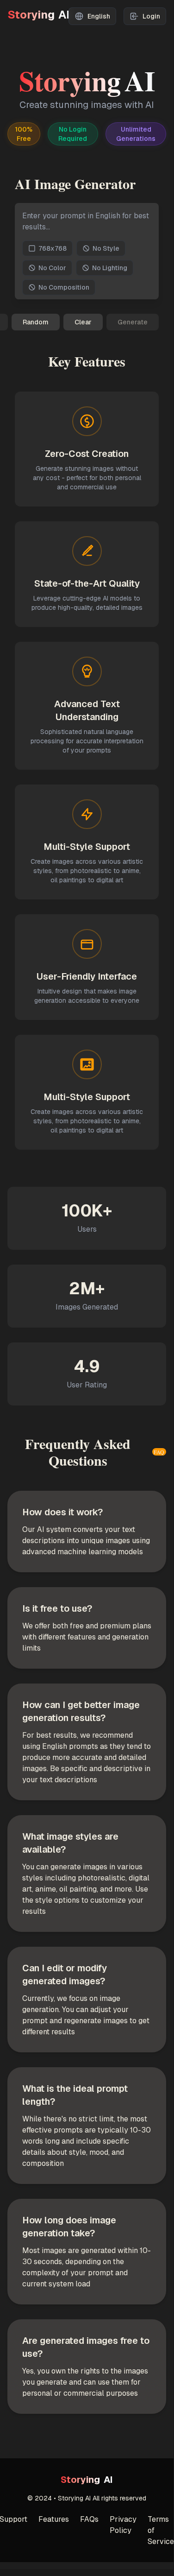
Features (54, 2519)
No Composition (64, 287)
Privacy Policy (123, 2525)
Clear (83, 322)
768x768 (53, 248)
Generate (133, 322)
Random (36, 322)
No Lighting (110, 268)
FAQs (89, 2519)
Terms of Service (161, 2530)
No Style (106, 248)
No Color (52, 268)
